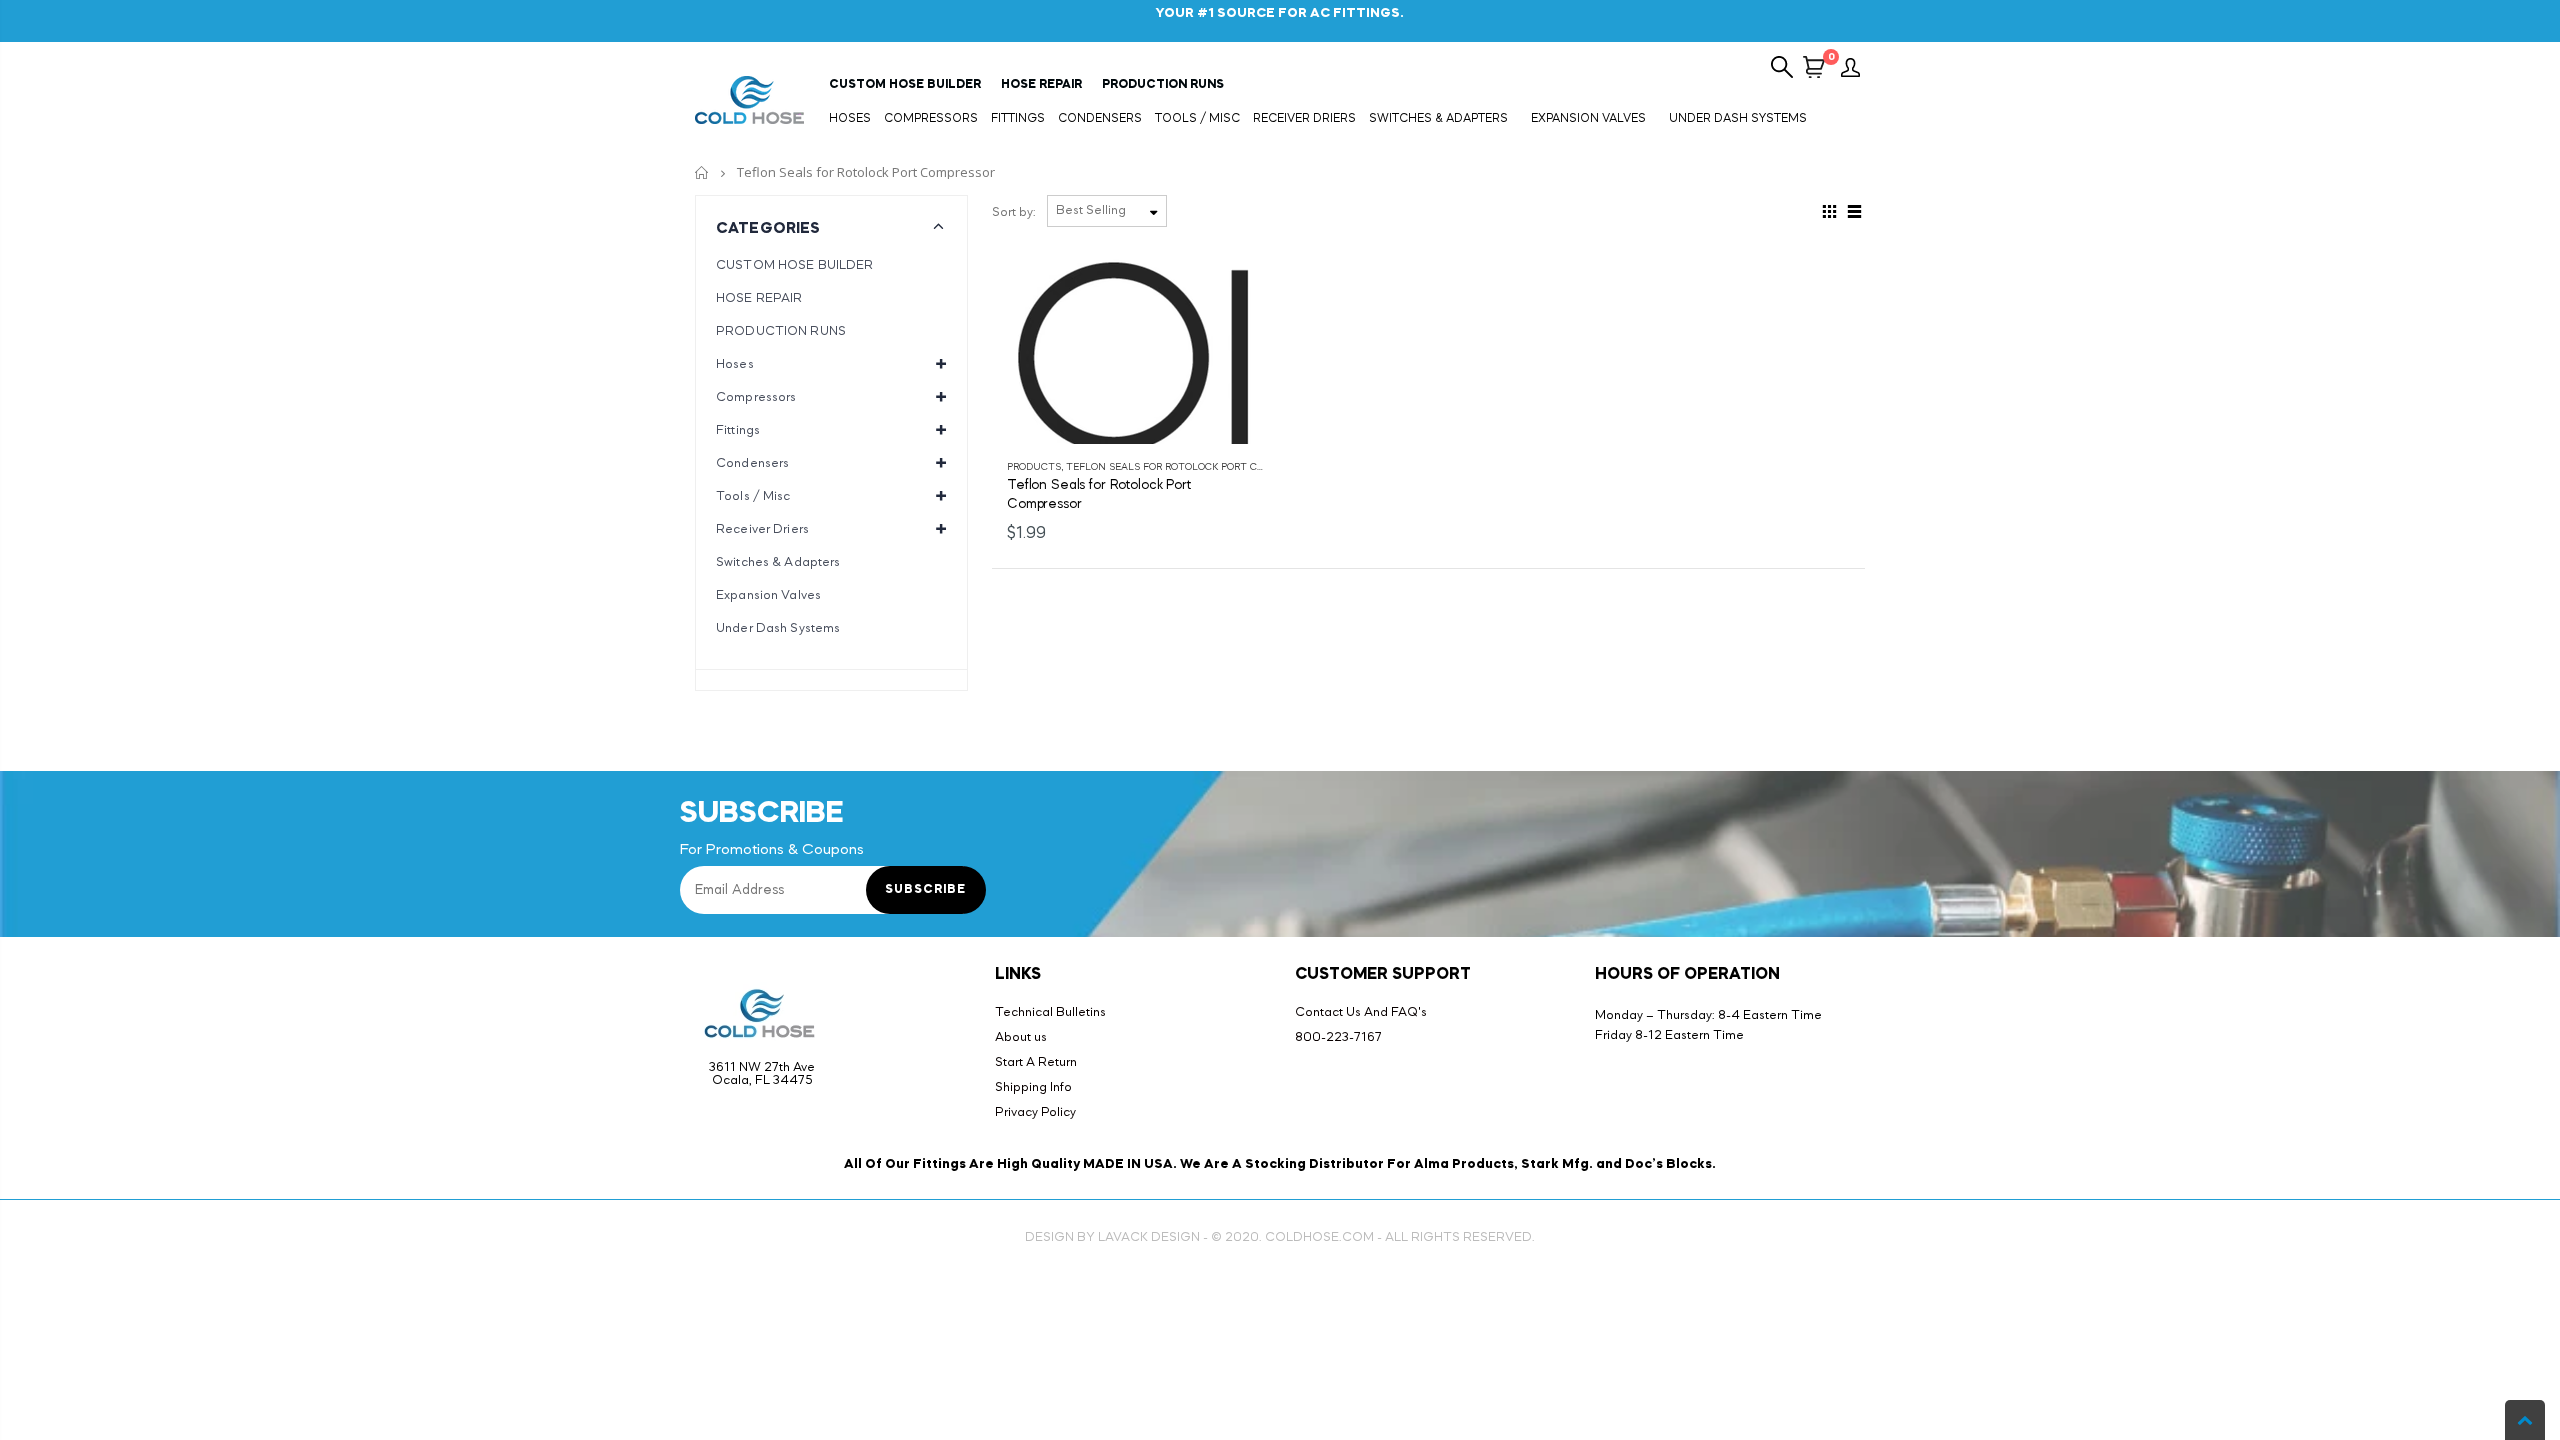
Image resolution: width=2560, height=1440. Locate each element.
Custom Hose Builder (905, 85)
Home (702, 172)
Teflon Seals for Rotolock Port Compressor (1191, 467)
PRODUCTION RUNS (781, 331)
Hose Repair (1041, 85)
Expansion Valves (768, 595)
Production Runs (1163, 85)
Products (1034, 467)
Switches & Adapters (778, 562)
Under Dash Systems (778, 628)
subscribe (925, 890)
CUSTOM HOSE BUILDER (794, 265)
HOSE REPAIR (759, 298)
